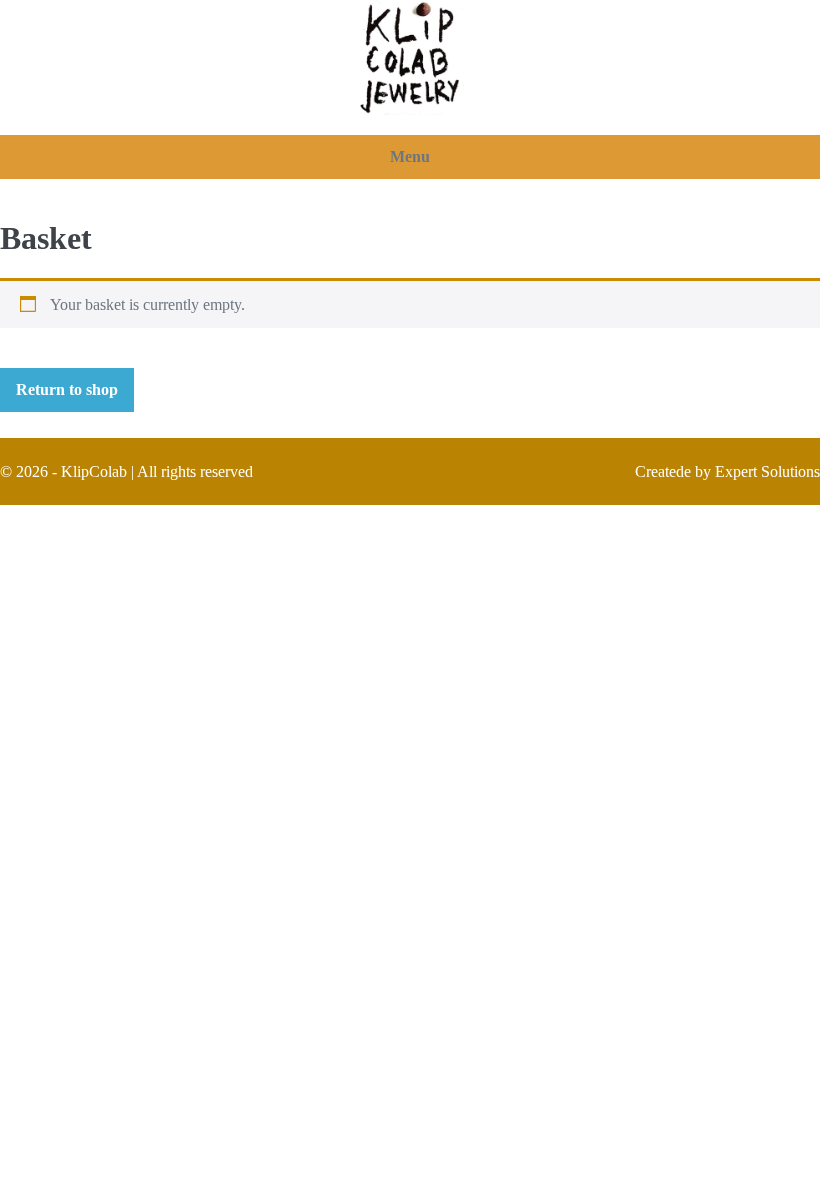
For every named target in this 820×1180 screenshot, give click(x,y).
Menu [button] (410, 156)
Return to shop (67, 389)
